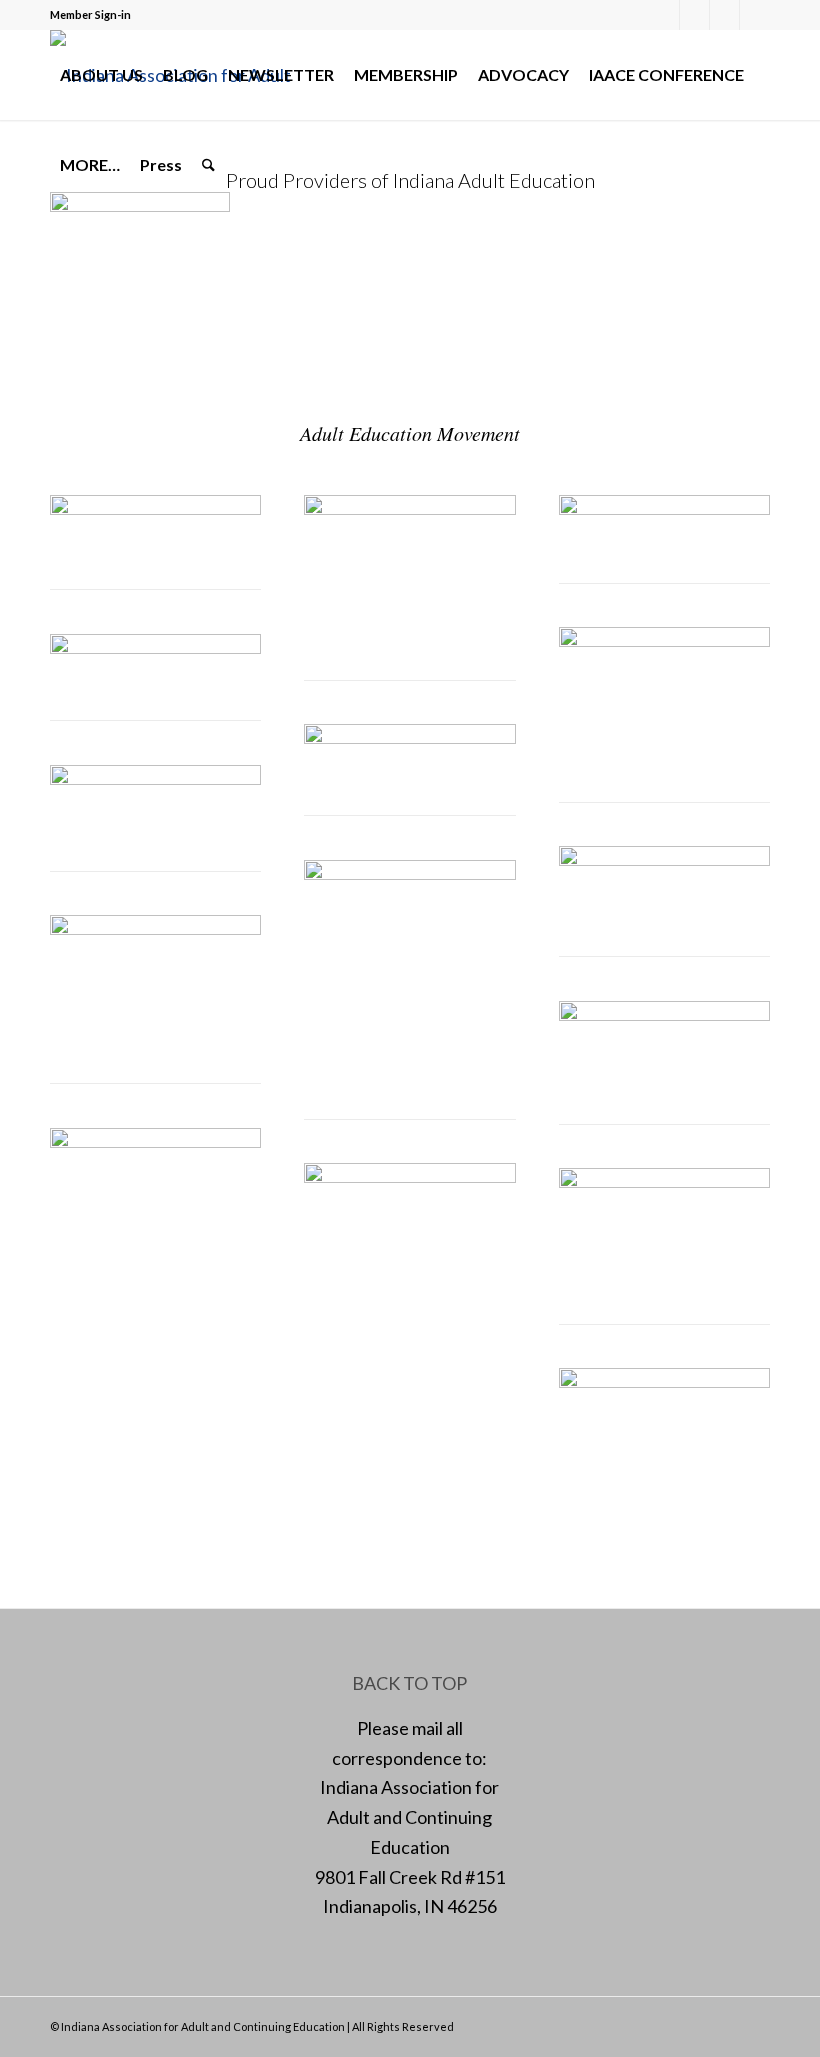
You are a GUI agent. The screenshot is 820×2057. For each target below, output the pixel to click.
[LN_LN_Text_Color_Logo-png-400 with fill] (155, 1141)
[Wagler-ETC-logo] (664, 508)
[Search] (208, 165)
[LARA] (409, 737)
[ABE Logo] (409, 873)
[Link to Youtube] (755, 15)
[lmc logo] (155, 778)
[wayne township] (664, 640)
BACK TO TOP (409, 1683)
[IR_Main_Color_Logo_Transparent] (409, 1176)
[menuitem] (101, 75)
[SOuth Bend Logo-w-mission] (155, 928)
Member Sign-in (90, 14)
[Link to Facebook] (664, 15)
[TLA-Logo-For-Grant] (664, 1381)
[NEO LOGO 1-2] (155, 647)
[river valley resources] (409, 508)
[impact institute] (155, 508)
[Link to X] (694, 15)
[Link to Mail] (724, 15)
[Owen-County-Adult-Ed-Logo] (664, 1181)
